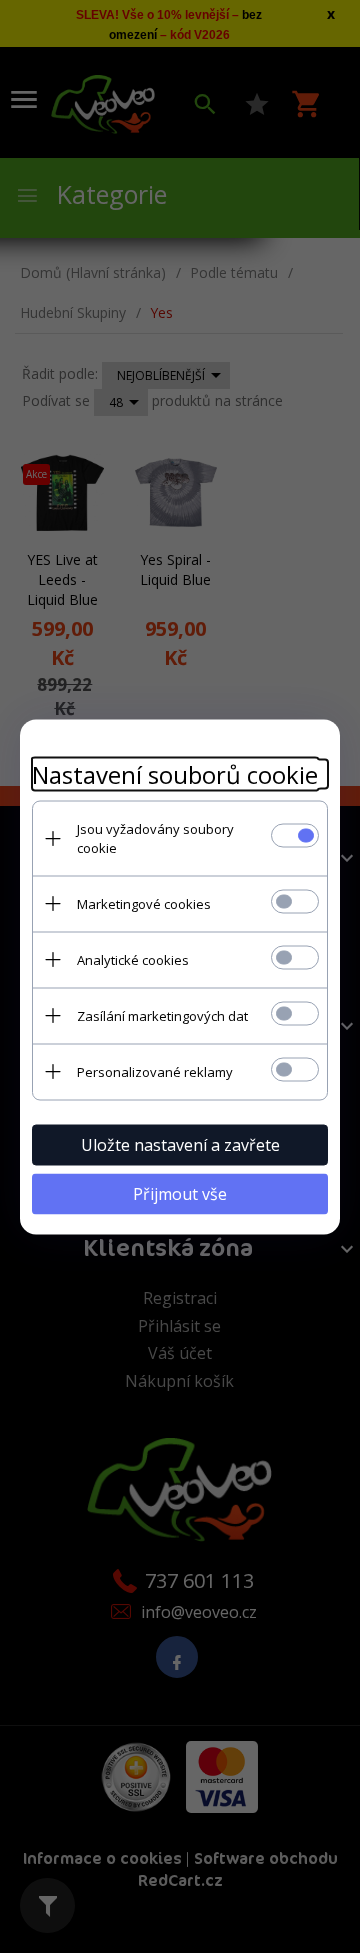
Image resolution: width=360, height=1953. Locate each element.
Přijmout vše (180, 1193)
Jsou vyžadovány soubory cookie (155, 837)
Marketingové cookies (144, 903)
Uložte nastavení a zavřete (180, 1144)
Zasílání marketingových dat (162, 1015)
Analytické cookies (133, 959)
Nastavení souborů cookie (175, 773)
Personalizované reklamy (155, 1071)
